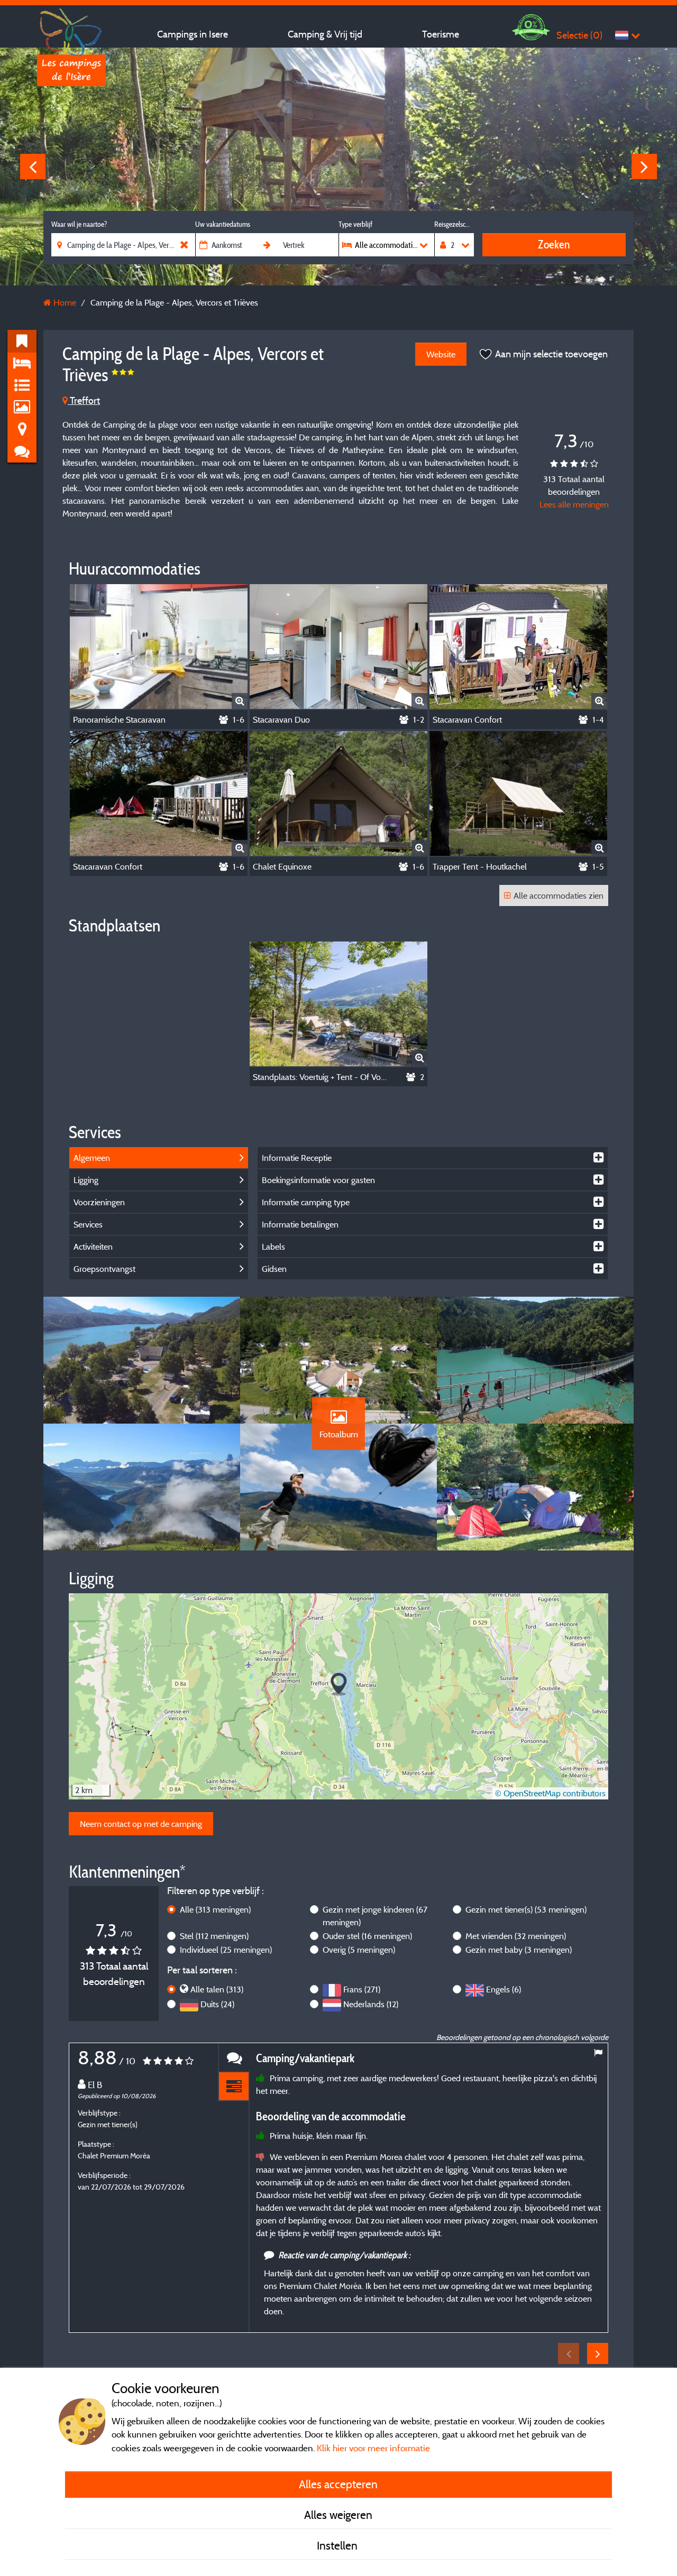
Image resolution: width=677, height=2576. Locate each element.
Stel (214, 1936)
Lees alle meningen (574, 504)
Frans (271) (362, 1989)
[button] (339, 1684)
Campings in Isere (193, 34)
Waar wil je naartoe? (79, 224)
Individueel (226, 1950)
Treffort (84, 400)
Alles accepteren (338, 2484)
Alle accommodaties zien (559, 895)
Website (441, 354)
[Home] (71, 29)
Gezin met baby (519, 1950)
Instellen (338, 2545)
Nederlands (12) (371, 2004)
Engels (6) (504, 1989)
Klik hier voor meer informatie (373, 2448)
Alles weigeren (338, 2515)
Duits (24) (217, 2004)
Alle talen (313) (217, 1989)
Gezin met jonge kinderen (375, 1916)
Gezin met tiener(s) (526, 1909)
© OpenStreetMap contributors (550, 1793)
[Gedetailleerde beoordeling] (234, 2087)
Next (644, 167)
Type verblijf (355, 224)
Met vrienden (516, 1936)
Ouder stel (367, 1936)
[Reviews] (234, 2058)
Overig (359, 1950)
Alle (215, 1909)
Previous (33, 167)
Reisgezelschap (454, 224)
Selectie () (579, 35)
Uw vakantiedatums (223, 224)
